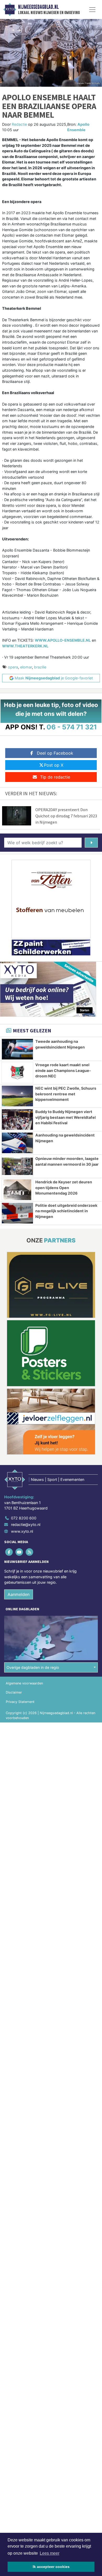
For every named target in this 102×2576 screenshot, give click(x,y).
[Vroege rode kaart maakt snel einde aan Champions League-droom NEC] (17, 1073)
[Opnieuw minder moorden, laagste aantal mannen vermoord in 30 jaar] (17, 1166)
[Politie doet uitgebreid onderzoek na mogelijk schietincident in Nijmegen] (17, 1213)
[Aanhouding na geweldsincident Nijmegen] (17, 1143)
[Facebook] (9, 1552)
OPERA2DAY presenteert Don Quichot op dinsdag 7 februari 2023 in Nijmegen (66, 816)
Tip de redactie (55, 777)
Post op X (54, 765)
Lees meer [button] (50, 2553)
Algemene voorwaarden (24, 1683)
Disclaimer (14, 1692)
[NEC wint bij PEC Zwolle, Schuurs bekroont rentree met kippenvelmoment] (17, 1096)
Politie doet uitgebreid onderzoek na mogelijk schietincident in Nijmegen (66, 1211)
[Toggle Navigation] (92, 10)
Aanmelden (19, 1594)
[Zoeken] (91, 843)
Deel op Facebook (55, 753)
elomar (26, 667)
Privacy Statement (20, 1702)
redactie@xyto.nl (26, 1524)
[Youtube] (19, 1552)
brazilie (40, 667)
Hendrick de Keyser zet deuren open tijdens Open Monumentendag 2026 (64, 1188)
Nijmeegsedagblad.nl (38, 7)
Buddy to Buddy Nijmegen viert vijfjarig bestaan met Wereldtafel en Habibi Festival (66, 1117)
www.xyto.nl (22, 1531)
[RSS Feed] (30, 1552)
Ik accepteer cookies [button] (51, 2567)
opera (13, 667)
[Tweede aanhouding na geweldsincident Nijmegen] (17, 1049)
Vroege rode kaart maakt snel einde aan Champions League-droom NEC (63, 1070)
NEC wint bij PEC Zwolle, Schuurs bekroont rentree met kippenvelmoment (66, 1094)
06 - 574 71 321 (72, 727)
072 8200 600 (24, 1518)
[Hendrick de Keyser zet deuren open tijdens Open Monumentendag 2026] (17, 1190)
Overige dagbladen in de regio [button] (33, 1667)
